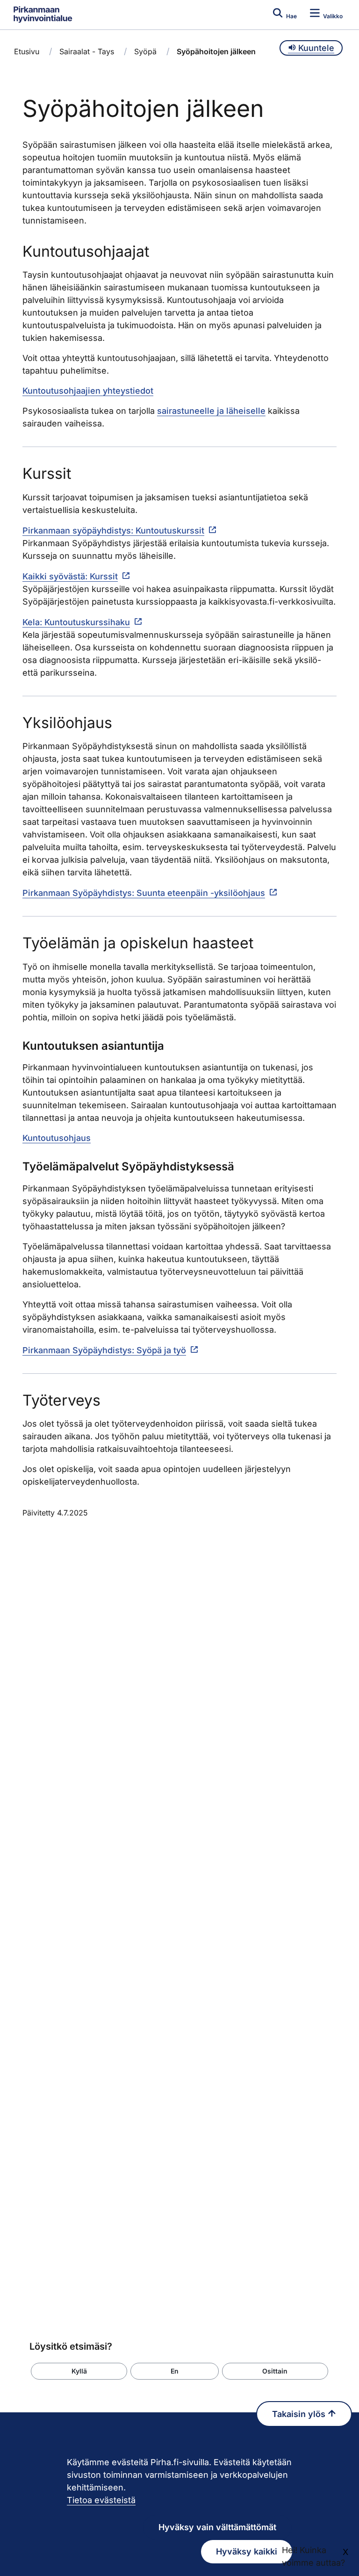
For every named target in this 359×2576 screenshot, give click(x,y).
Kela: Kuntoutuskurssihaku (76, 622)
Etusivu (27, 51)
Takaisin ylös (300, 2414)
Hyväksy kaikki (247, 2551)
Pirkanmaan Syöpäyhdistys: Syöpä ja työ (104, 1350)
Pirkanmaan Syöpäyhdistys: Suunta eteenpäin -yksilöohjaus (144, 893)
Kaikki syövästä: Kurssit (70, 576)
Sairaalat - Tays (87, 51)
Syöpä (145, 51)
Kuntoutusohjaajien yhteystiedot (88, 391)
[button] (79, 2371)
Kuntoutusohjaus (57, 1138)
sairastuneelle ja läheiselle (211, 411)
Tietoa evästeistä (101, 2500)
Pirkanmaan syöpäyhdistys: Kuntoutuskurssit (113, 530)
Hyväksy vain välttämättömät (217, 2527)
